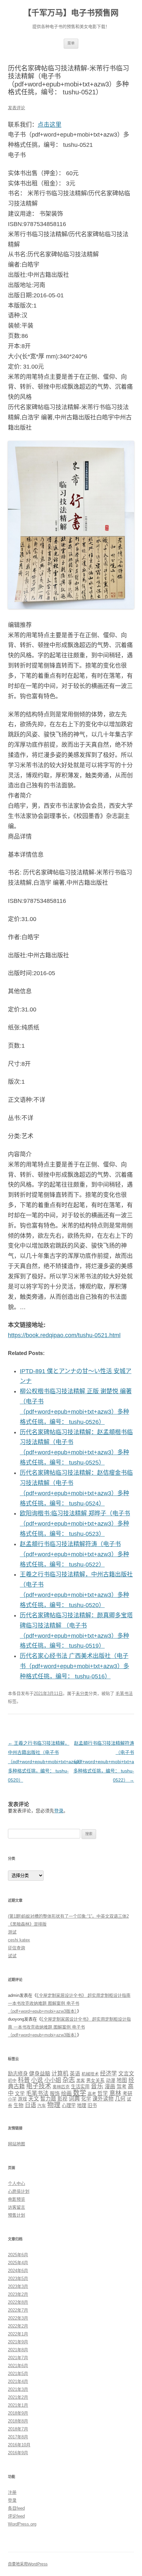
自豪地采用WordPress (28, 2564)
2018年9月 (18, 2413)
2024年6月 (18, 2271)
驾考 (122, 2086)
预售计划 (17, 2215)
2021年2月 (18, 2397)
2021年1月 (18, 2405)
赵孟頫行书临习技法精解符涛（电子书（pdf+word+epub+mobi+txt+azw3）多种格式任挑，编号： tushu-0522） (74, 1554)
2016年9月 (18, 2453)
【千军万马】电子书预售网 (71, 13)
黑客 (81, 2081)
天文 (34, 2099)
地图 (122, 2080)
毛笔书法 (124, 1693)
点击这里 (50, 125)
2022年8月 (18, 2302)
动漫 (111, 2081)
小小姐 (53, 2080)
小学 (12, 2099)
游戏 (22, 2099)
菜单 (71, 43)
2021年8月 (18, 2350)
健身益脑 (40, 2073)
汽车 (42, 2106)
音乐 (97, 2086)
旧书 (92, 2105)
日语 (30, 2105)
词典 (74, 2099)
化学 (86, 2099)
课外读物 (103, 2099)
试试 (12, 1956)
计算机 (60, 2073)
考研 (127, 2094)
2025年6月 (18, 2255)
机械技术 (90, 2074)
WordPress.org (22, 2524)
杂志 (69, 2080)
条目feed (16, 2508)
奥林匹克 (61, 2087)
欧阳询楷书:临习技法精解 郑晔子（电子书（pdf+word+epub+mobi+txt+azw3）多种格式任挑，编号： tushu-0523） (75, 1524)
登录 (59, 1811)
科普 (24, 2080)
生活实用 (80, 2087)
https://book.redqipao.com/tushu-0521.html (64, 1335)
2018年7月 (18, 2429)
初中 (12, 2081)
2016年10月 (19, 2445)
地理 (82, 2105)
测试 (12, 1932)
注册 (12, 2492)
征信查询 (17, 1948)
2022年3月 (18, 2318)
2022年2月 (18, 2326)
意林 (115, 2093)
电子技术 (39, 2086)
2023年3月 (18, 2286)
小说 (37, 2080)
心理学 (69, 2105)
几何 (120, 2099)
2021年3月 (18, 2389)
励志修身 (18, 2074)
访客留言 (17, 2207)
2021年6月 (18, 2366)
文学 (20, 2094)
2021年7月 (18, 2358)
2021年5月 (18, 2374)
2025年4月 (18, 2263)
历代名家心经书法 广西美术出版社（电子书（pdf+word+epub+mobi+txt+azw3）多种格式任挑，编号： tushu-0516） (74, 1666)
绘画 (66, 2093)
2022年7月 (18, 2310)
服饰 (55, 2094)
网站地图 (17, 2144)
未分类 (82, 1693)
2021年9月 (18, 2342)
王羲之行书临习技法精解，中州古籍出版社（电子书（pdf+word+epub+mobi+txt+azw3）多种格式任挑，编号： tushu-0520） (46, 1762)
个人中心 (17, 2183)
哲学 (103, 2093)
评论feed (16, 2516)
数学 (80, 2093)
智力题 (48, 2099)
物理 (54, 2105)
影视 (62, 2099)
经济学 (108, 2074)
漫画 (110, 2086)
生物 (18, 2105)
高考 (92, 2094)
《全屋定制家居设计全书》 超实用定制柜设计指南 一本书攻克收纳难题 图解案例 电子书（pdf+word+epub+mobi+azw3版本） (69, 2003)
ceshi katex (19, 1940)
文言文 (126, 2073)
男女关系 (95, 2081)
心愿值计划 (19, 2191)
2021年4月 (18, 2381)
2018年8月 (18, 2421)
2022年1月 (18, 2334)
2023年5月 (18, 2279)
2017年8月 (18, 2437)
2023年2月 (18, 2294)
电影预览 (17, 2199)
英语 (75, 2074)
